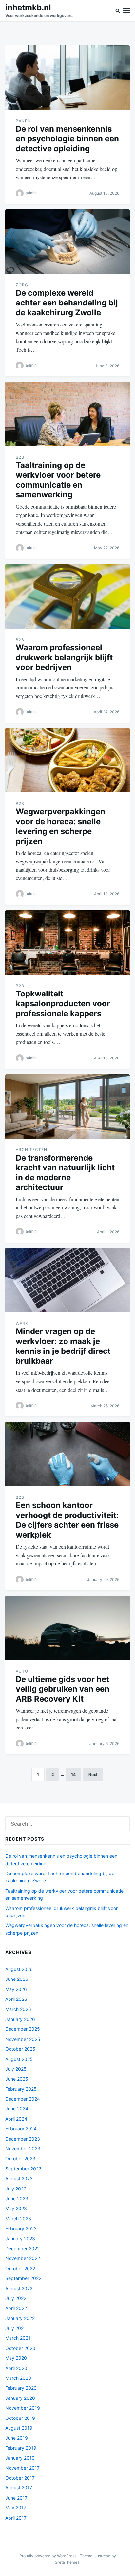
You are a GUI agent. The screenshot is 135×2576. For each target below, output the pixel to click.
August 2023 (19, 2178)
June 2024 (17, 2109)
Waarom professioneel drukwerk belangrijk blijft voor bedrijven (64, 657)
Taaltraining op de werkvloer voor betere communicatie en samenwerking (58, 480)
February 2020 (21, 2388)
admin (31, 193)
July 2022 (16, 2298)
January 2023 (20, 2239)
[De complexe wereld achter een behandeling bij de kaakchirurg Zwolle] (67, 242)
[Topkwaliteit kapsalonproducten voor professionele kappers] (67, 942)
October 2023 (20, 2158)
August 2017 (19, 2488)
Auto (22, 1671)
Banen (23, 121)
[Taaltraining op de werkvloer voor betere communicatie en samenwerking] (67, 414)
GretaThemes (67, 2562)
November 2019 (23, 2408)
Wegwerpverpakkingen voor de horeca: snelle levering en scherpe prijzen (60, 826)
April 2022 (16, 2308)
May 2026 (16, 1989)
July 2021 (16, 2328)
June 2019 (17, 2438)
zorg (22, 285)
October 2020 (20, 2348)
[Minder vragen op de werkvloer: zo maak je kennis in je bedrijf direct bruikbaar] (67, 1280)
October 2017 (20, 2478)
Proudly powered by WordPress (48, 2556)
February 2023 (21, 2228)
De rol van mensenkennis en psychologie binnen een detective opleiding (67, 139)
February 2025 (21, 2089)
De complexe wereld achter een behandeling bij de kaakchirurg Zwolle (67, 303)
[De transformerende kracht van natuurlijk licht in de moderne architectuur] (67, 1107)
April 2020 (16, 2368)
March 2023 (18, 2219)
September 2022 (23, 2278)
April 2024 (16, 2119)
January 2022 (20, 2318)
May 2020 (16, 2358)
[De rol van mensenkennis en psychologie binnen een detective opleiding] (67, 78)
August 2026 (19, 1969)
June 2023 (17, 2199)
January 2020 (20, 2398)
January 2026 (20, 2019)
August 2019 (19, 2428)
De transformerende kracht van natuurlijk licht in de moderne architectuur (65, 1173)
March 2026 (18, 2009)
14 (73, 1775)
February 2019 (21, 2448)
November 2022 (23, 2258)
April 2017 (16, 2518)
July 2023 (16, 2189)
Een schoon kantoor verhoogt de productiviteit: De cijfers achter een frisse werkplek (67, 1520)
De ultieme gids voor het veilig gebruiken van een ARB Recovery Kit (63, 1689)
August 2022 (19, 2288)
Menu (126, 11)
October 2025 (20, 2049)
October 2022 (20, 2268)
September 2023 (23, 2169)
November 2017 (22, 2468)
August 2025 (19, 2059)
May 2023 (16, 2208)
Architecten (31, 1150)
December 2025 (23, 2029)
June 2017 (16, 2498)
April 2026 (16, 1999)
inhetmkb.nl (28, 7)
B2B (20, 457)
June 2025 (17, 2079)
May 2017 (16, 2508)
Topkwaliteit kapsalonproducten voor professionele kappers (63, 1004)
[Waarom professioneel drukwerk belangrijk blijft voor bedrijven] (67, 596)
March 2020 (18, 2378)
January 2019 (20, 2458)
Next (93, 1775)
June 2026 (17, 1979)
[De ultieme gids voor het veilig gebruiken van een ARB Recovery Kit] (67, 1628)
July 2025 (16, 2069)
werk (22, 1323)
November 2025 (23, 2039)
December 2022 (22, 2248)
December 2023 (23, 2139)
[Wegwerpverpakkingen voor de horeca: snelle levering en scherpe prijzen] (67, 760)
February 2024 (21, 2129)
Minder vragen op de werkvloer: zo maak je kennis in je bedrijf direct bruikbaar (63, 1346)
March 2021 (18, 2338)
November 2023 (23, 2149)
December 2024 (23, 2099)
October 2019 (20, 2418)
